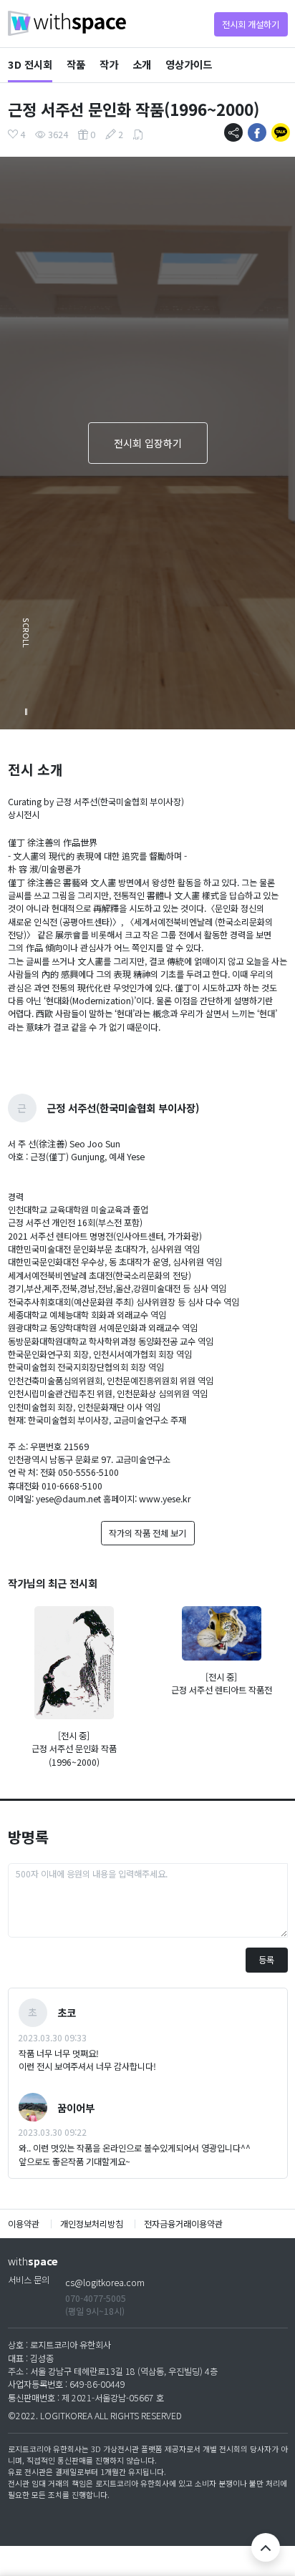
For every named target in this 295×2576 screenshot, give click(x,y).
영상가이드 (189, 64)
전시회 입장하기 (148, 443)
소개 (142, 64)
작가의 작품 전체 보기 (147, 1533)
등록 (266, 1960)
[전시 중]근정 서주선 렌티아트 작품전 (222, 1683)
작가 (109, 64)
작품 (76, 64)
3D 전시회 (30, 64)
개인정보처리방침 (92, 2224)
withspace (67, 23)
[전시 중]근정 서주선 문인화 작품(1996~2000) (74, 1749)
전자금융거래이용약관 (183, 2224)
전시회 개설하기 (251, 24)
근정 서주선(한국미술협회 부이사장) (123, 1108)
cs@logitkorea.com (105, 2283)
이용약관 (25, 2224)
